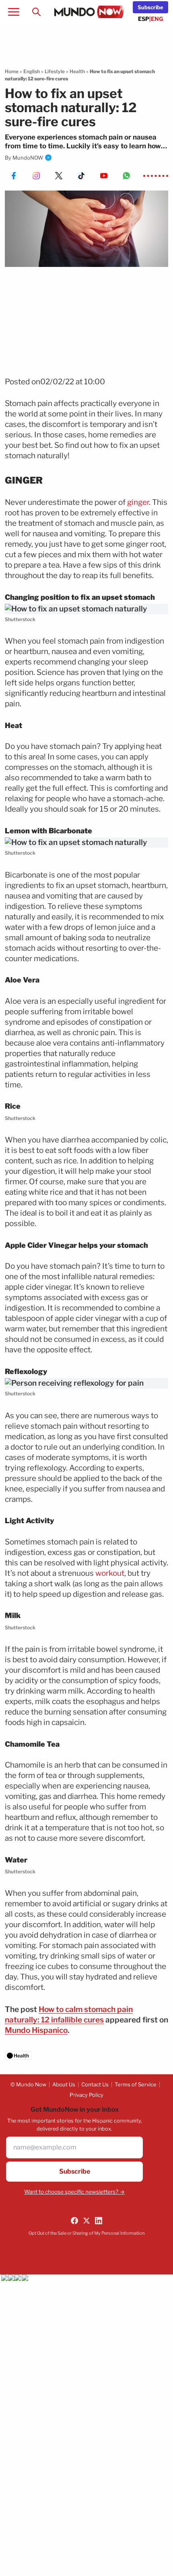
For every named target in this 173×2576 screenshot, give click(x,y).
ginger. (139, 502)
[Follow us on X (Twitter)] (86, 2221)
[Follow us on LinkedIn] (99, 2221)
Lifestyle (55, 71)
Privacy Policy (86, 2095)
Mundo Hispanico (36, 2030)
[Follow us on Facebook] (74, 2221)
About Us (64, 2084)
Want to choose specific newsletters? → (74, 2192)
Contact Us (95, 2084)
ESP (144, 19)
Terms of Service (136, 2084)
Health (77, 71)
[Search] (36, 12)
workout (110, 1573)
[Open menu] (14, 12)
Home (12, 71)
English (32, 71)
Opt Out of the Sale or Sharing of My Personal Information (86, 2233)
